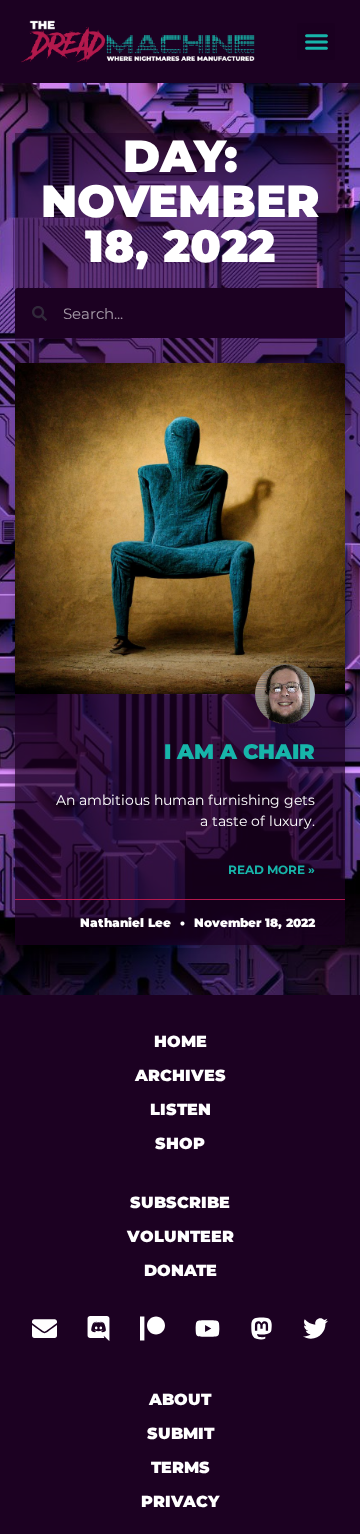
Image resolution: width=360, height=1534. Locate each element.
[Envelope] (45, 1328)
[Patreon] (153, 1328)
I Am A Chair (239, 751)
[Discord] (99, 1328)
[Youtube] (207, 1328)
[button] (316, 42)
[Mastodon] (261, 1328)
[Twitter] (315, 1328)
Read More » (271, 869)
